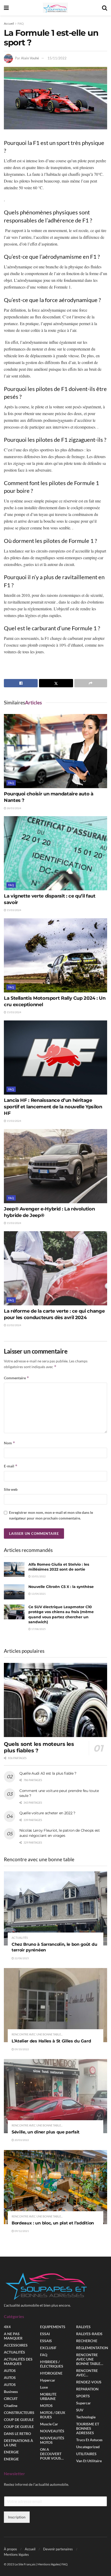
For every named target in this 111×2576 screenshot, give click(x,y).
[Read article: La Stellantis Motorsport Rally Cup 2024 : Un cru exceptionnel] (55, 955)
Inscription (17, 2517)
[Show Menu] (6, 8)
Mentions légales (16, 2554)
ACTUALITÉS (20, 1938)
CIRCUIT (11, 2399)
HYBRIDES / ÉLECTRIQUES (52, 2364)
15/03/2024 (14, 910)
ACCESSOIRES (16, 2345)
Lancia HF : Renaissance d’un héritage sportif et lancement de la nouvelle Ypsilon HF (53, 1107)
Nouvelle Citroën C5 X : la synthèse (61, 1587)
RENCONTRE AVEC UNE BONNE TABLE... (37, 2034)
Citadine (11, 2406)
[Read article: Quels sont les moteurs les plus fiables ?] (55, 1700)
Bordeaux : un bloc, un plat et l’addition (53, 2223)
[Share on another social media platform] (91, 683)
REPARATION (87, 2389)
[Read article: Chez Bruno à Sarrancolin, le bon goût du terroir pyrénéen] (55, 1908)
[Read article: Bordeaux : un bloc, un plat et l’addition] (55, 2187)
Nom (10, 1443)
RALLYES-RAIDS (89, 2334)
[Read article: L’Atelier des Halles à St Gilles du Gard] (55, 2005)
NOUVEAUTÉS (52, 2431)
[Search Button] (105, 8)
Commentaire (17, 1378)
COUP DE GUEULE (19, 2420)
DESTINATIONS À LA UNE (18, 2443)
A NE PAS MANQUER (13, 2336)
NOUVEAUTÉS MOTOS (52, 2440)
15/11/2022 (57, 58)
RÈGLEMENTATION (92, 2348)
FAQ (21, 23)
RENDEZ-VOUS (89, 2382)
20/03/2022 (21, 2140)
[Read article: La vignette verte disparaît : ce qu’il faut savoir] (55, 853)
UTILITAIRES (86, 2454)
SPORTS (83, 2396)
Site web (11, 1489)
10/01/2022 (38, 1576)
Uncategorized (88, 2447)
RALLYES (83, 2327)
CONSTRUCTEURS (19, 2413)
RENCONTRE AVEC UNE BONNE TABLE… (90, 2359)
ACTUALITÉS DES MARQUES (18, 2361)
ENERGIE (11, 2452)
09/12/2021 (21, 2231)
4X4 (7, 2327)
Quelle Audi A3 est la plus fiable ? (48, 1773)
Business (11, 2392)
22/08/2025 (21, 1958)
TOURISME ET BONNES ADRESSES (88, 2428)
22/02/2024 (14, 1325)
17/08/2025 (38, 1629)
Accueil (9, 23)
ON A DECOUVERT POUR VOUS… (52, 2454)
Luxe (44, 2387)
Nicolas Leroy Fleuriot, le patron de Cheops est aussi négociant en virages (60, 1833)
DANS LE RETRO (17, 2434)
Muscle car (49, 2424)
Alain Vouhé (30, 58)
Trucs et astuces (89, 2440)
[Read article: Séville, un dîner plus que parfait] (55, 2096)
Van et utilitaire (89, 2461)
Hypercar (48, 2380)
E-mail (11, 1466)
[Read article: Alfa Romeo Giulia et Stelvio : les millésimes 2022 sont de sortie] (14, 1569)
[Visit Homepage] (55, 8)
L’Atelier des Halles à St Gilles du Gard (51, 2041)
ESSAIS (46, 2341)
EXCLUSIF (48, 2348)
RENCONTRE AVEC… (87, 2373)
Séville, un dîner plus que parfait (46, 2132)
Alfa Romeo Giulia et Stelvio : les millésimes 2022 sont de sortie (59, 1567)
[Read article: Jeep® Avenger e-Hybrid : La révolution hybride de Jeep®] (55, 1166)
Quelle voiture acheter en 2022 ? (47, 1813)
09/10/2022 (21, 2049)
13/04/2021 (38, 1594)
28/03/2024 (14, 808)
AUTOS (10, 2371)
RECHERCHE (87, 2341)
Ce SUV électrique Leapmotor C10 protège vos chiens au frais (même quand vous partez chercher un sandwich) (61, 1615)
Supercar (84, 2403)
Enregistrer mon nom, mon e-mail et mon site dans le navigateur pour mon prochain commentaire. (51, 1515)
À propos (10, 2549)
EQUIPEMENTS (53, 2327)
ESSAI (45, 2334)
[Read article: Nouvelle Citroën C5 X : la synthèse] (14, 1592)
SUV (80, 2410)
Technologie (86, 2417)
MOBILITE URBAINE (48, 2396)
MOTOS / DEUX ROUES (53, 2415)
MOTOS (46, 2406)
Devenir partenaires (58, 2549)
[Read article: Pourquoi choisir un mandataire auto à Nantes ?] (55, 751)
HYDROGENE (51, 2373)
